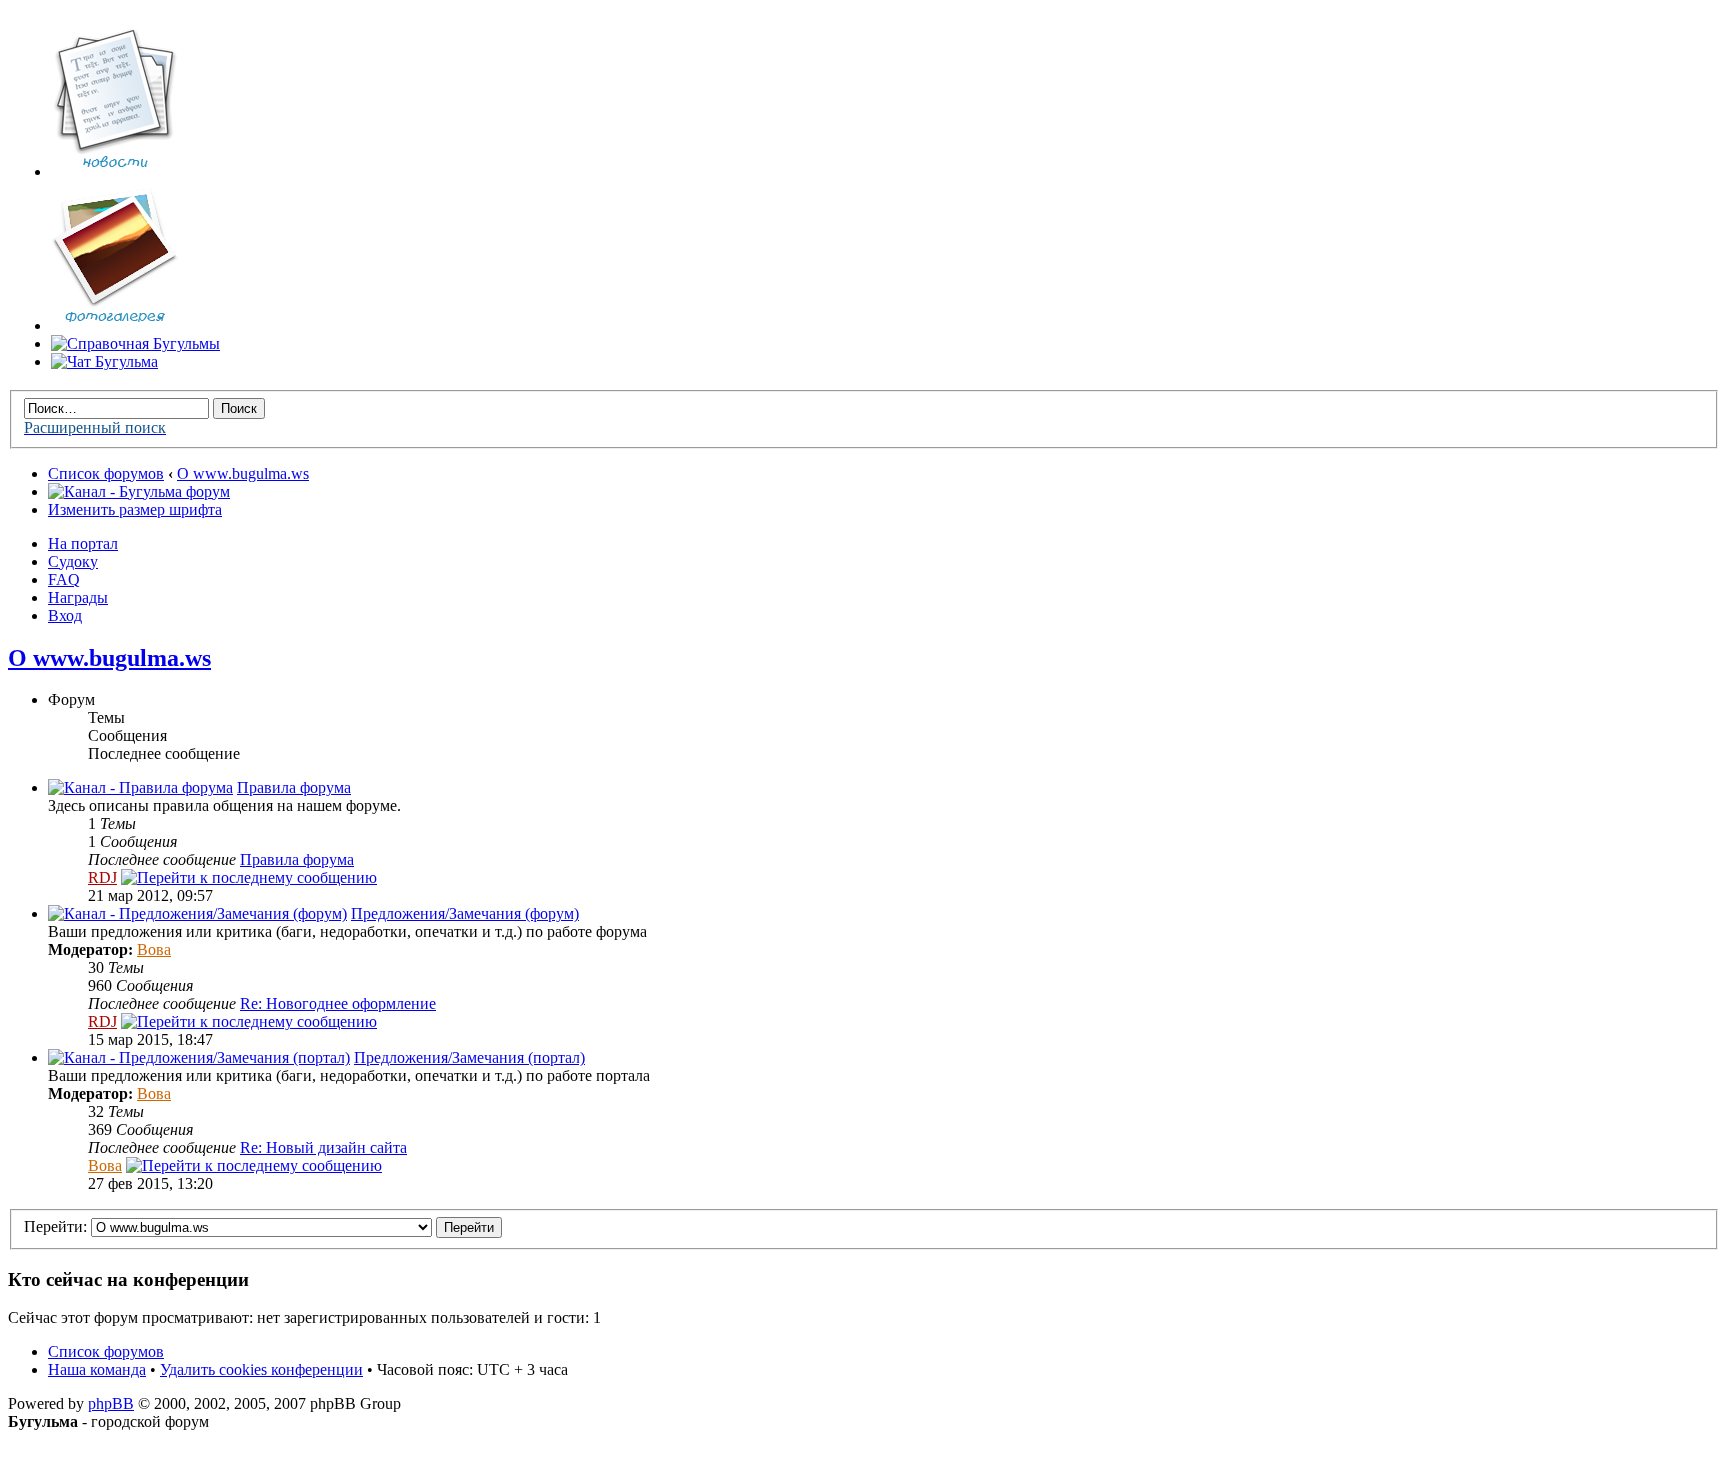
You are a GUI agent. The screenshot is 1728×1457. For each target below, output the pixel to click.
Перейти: (55, 1226)
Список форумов (106, 473)
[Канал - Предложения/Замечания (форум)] (197, 913)
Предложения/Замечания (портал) (469, 1057)
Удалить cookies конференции (261, 1369)
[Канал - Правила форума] (140, 787)
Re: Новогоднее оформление (338, 1003)
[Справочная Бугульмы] (135, 343)
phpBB (111, 1403)
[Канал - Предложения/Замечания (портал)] (199, 1057)
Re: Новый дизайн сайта (323, 1147)
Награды (78, 597)
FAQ (64, 579)
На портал (83, 543)
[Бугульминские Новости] (115, 171)
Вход (65, 615)
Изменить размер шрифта (135, 509)
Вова (154, 949)
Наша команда (97, 1369)
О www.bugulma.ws (243, 473)
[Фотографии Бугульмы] (115, 325)
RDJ (102, 877)
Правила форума (294, 787)
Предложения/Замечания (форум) (465, 913)
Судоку (73, 561)
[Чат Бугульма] (104, 361)
